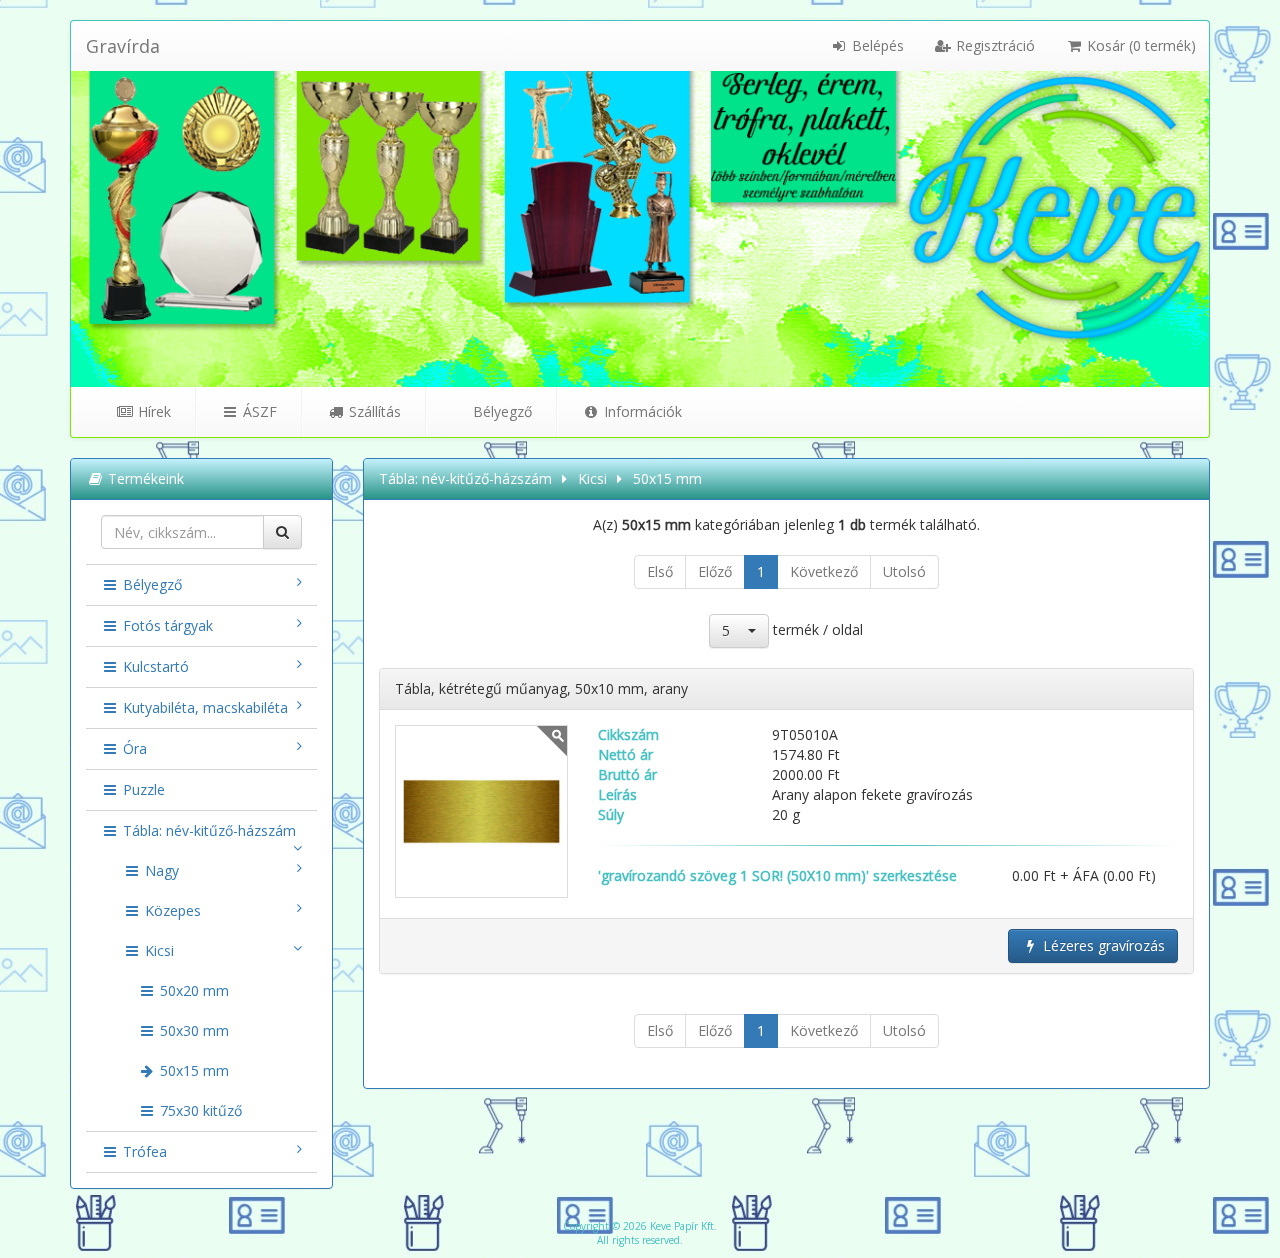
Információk (641, 411)
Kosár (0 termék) (1139, 45)
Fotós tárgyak (166, 625)
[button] (739, 631)
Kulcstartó (154, 666)
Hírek (152, 411)
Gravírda (123, 46)
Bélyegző (500, 411)
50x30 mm (192, 1030)
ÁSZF (258, 411)
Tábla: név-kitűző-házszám (207, 830)
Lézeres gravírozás (1102, 945)
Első (660, 571)
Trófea (143, 1151)
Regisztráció (993, 45)
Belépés (876, 45)
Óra (133, 748)
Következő (824, 571)
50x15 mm (192, 1070)
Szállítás (373, 411)
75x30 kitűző (199, 1110)
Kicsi (157, 950)
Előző (715, 571)
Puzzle (142, 789)
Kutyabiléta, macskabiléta (203, 707)
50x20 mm (192, 990)
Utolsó (904, 571)
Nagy (160, 870)
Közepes (171, 910)
